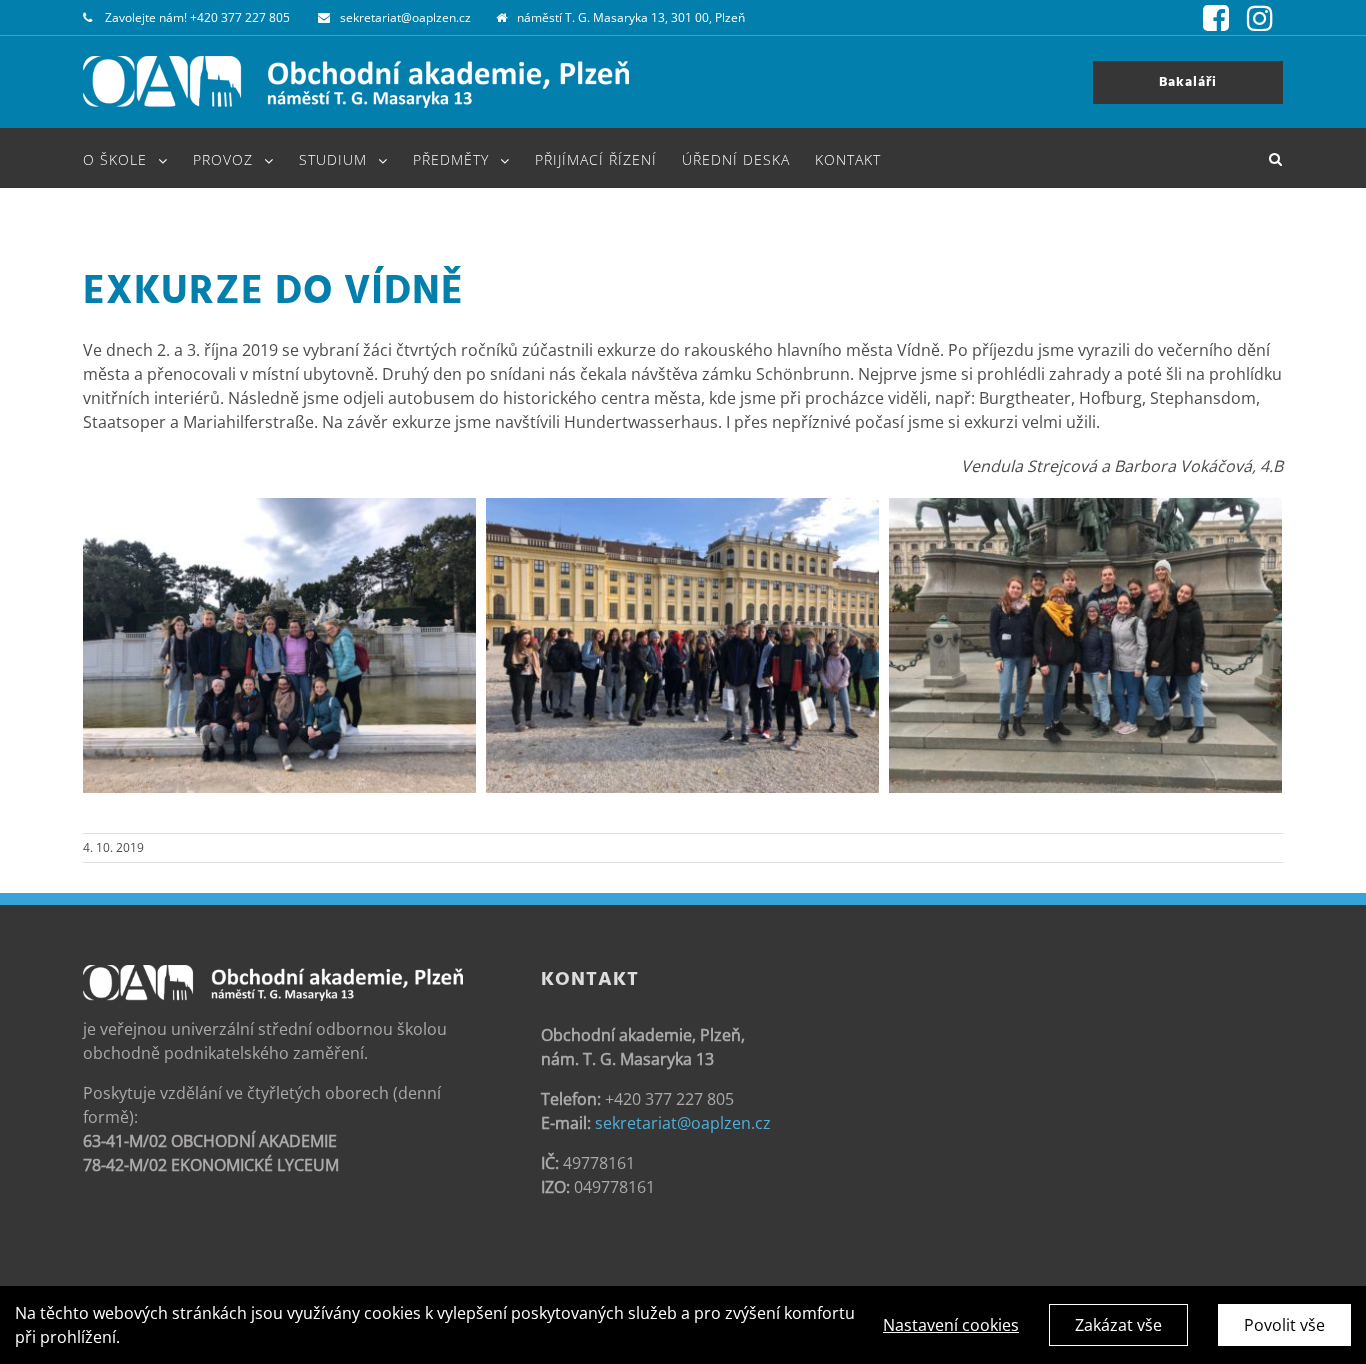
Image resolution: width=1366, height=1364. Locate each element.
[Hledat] (1276, 158)
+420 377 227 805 (240, 17)
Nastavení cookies (951, 1325)
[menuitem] (138, 158)
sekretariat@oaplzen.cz (405, 17)
